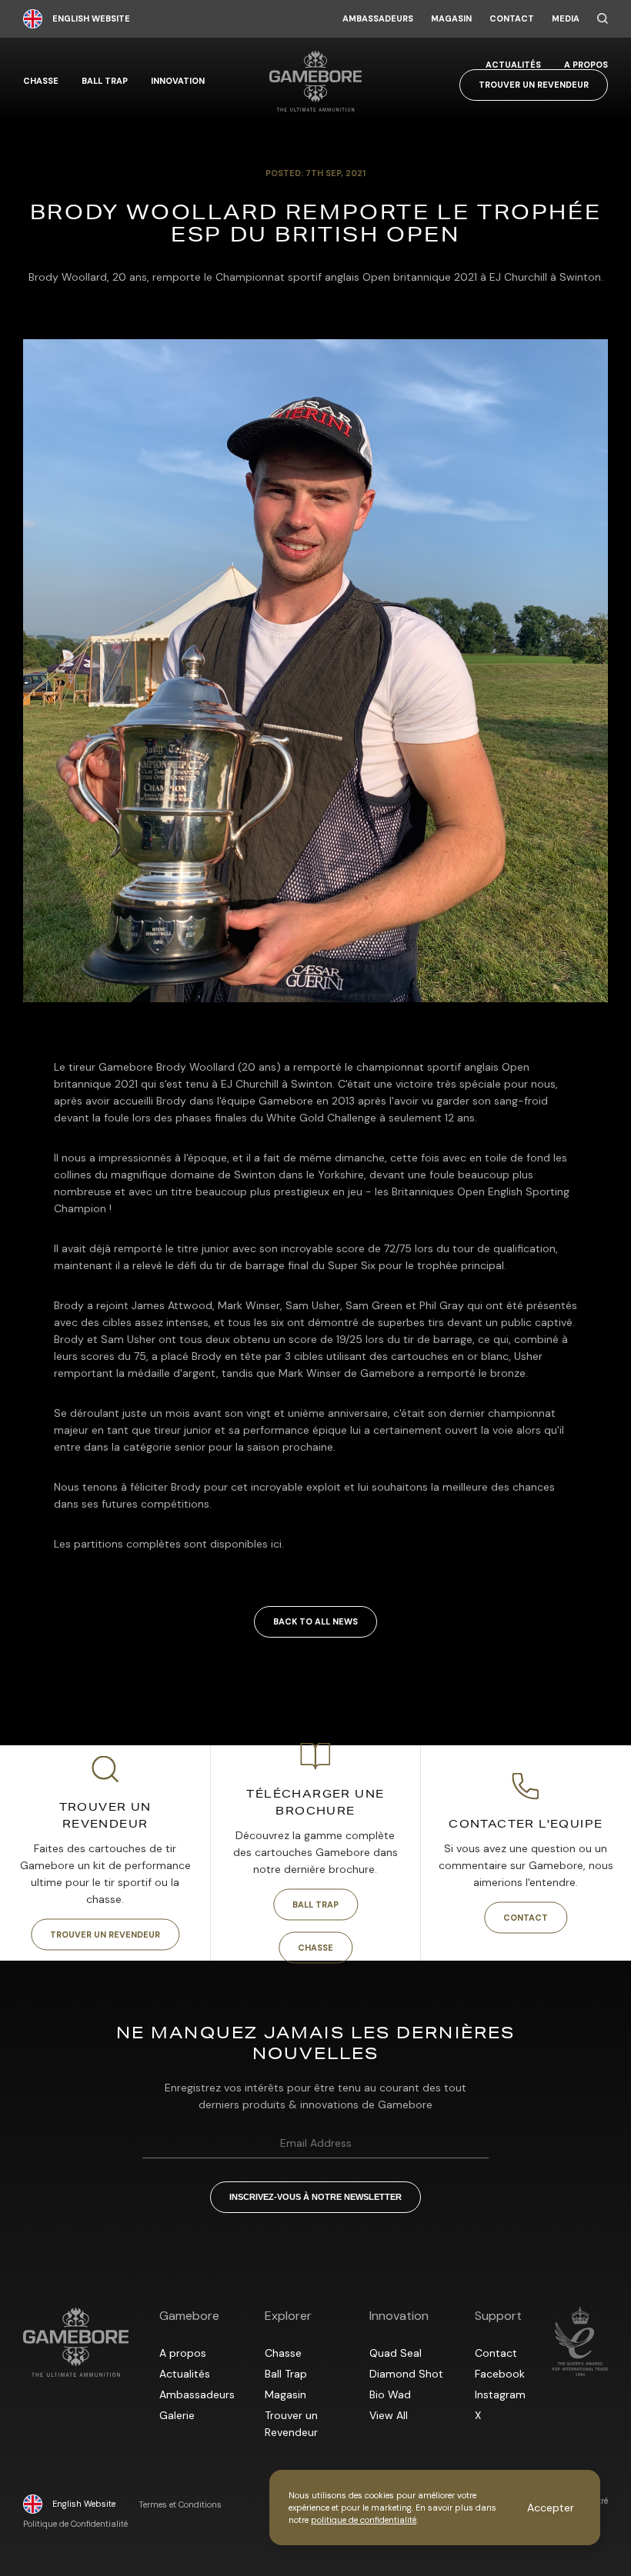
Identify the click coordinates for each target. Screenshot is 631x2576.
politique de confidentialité (364, 2520)
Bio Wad (390, 2394)
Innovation (178, 81)
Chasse (41, 81)
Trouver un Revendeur (534, 85)
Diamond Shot (406, 2374)
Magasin (451, 19)
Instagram (500, 2394)
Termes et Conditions (180, 2505)
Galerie (177, 2415)
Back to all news (315, 1621)
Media (566, 19)
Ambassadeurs (378, 19)
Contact (512, 19)
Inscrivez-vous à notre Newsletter (315, 2197)
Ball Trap (105, 81)
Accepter (551, 2508)
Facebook (500, 2374)
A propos (586, 65)
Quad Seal (396, 2353)
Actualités (513, 65)
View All (389, 2415)
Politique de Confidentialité (75, 2524)
